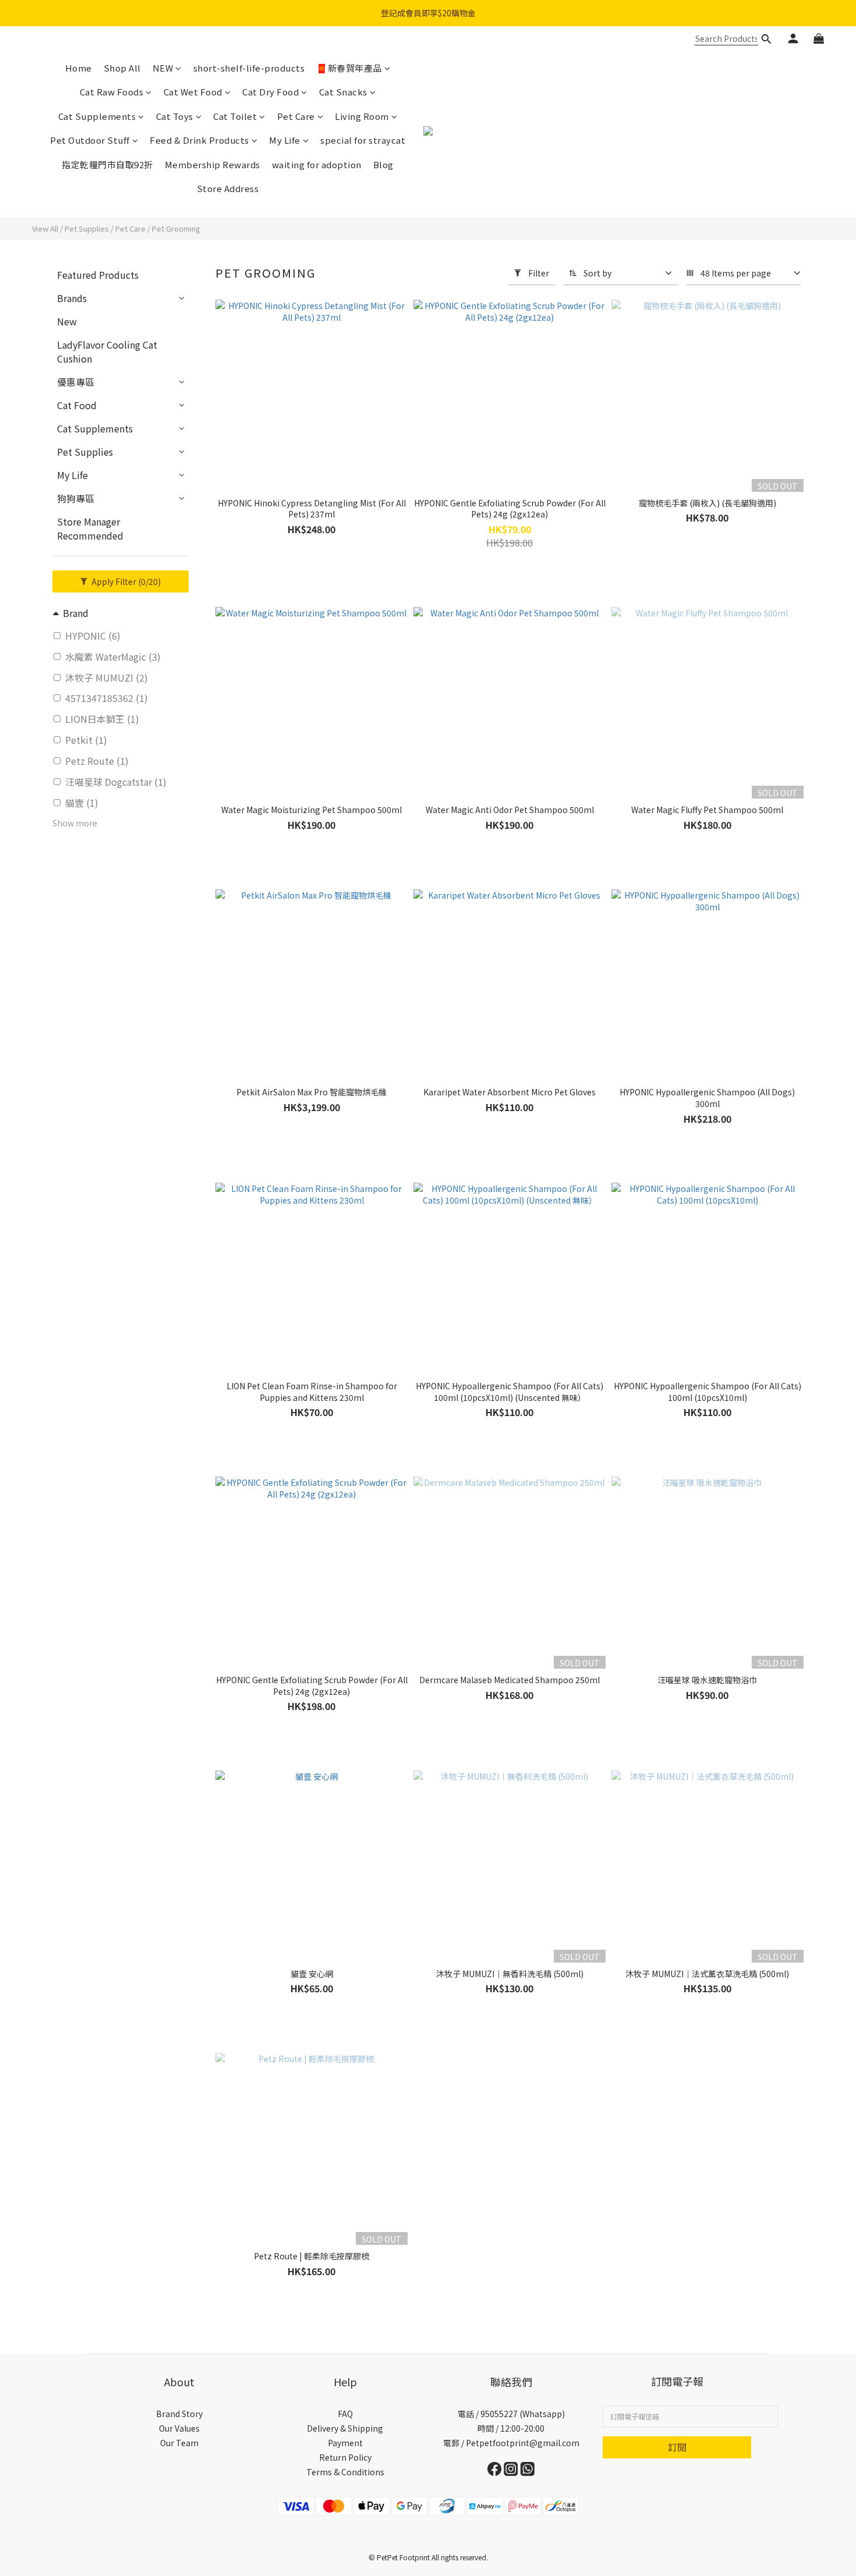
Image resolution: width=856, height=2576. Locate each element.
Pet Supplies (87, 228)
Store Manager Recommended (90, 528)
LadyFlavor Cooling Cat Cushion (107, 352)
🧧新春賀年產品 (349, 68)
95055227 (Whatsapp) (523, 2414)
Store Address (228, 188)
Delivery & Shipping (345, 2428)
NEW (163, 68)
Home (79, 68)
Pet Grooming (176, 228)
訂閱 (677, 2447)
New (67, 321)
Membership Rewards (213, 164)
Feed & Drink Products (199, 140)
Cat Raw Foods (112, 92)
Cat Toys (175, 116)
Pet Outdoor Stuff (90, 140)
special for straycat (363, 140)
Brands (72, 298)
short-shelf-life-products (249, 68)
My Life (285, 140)
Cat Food (77, 405)
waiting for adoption (317, 164)
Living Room (362, 116)
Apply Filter (125, 581)
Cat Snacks (343, 92)
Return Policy (345, 2457)
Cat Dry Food (270, 92)
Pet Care (296, 116)
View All (45, 228)
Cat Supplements (97, 116)
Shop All (122, 68)
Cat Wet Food (193, 92)
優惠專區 (76, 382)
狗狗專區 (76, 498)
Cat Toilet (235, 116)
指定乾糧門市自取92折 (107, 164)
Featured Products (98, 275)
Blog (383, 164)
